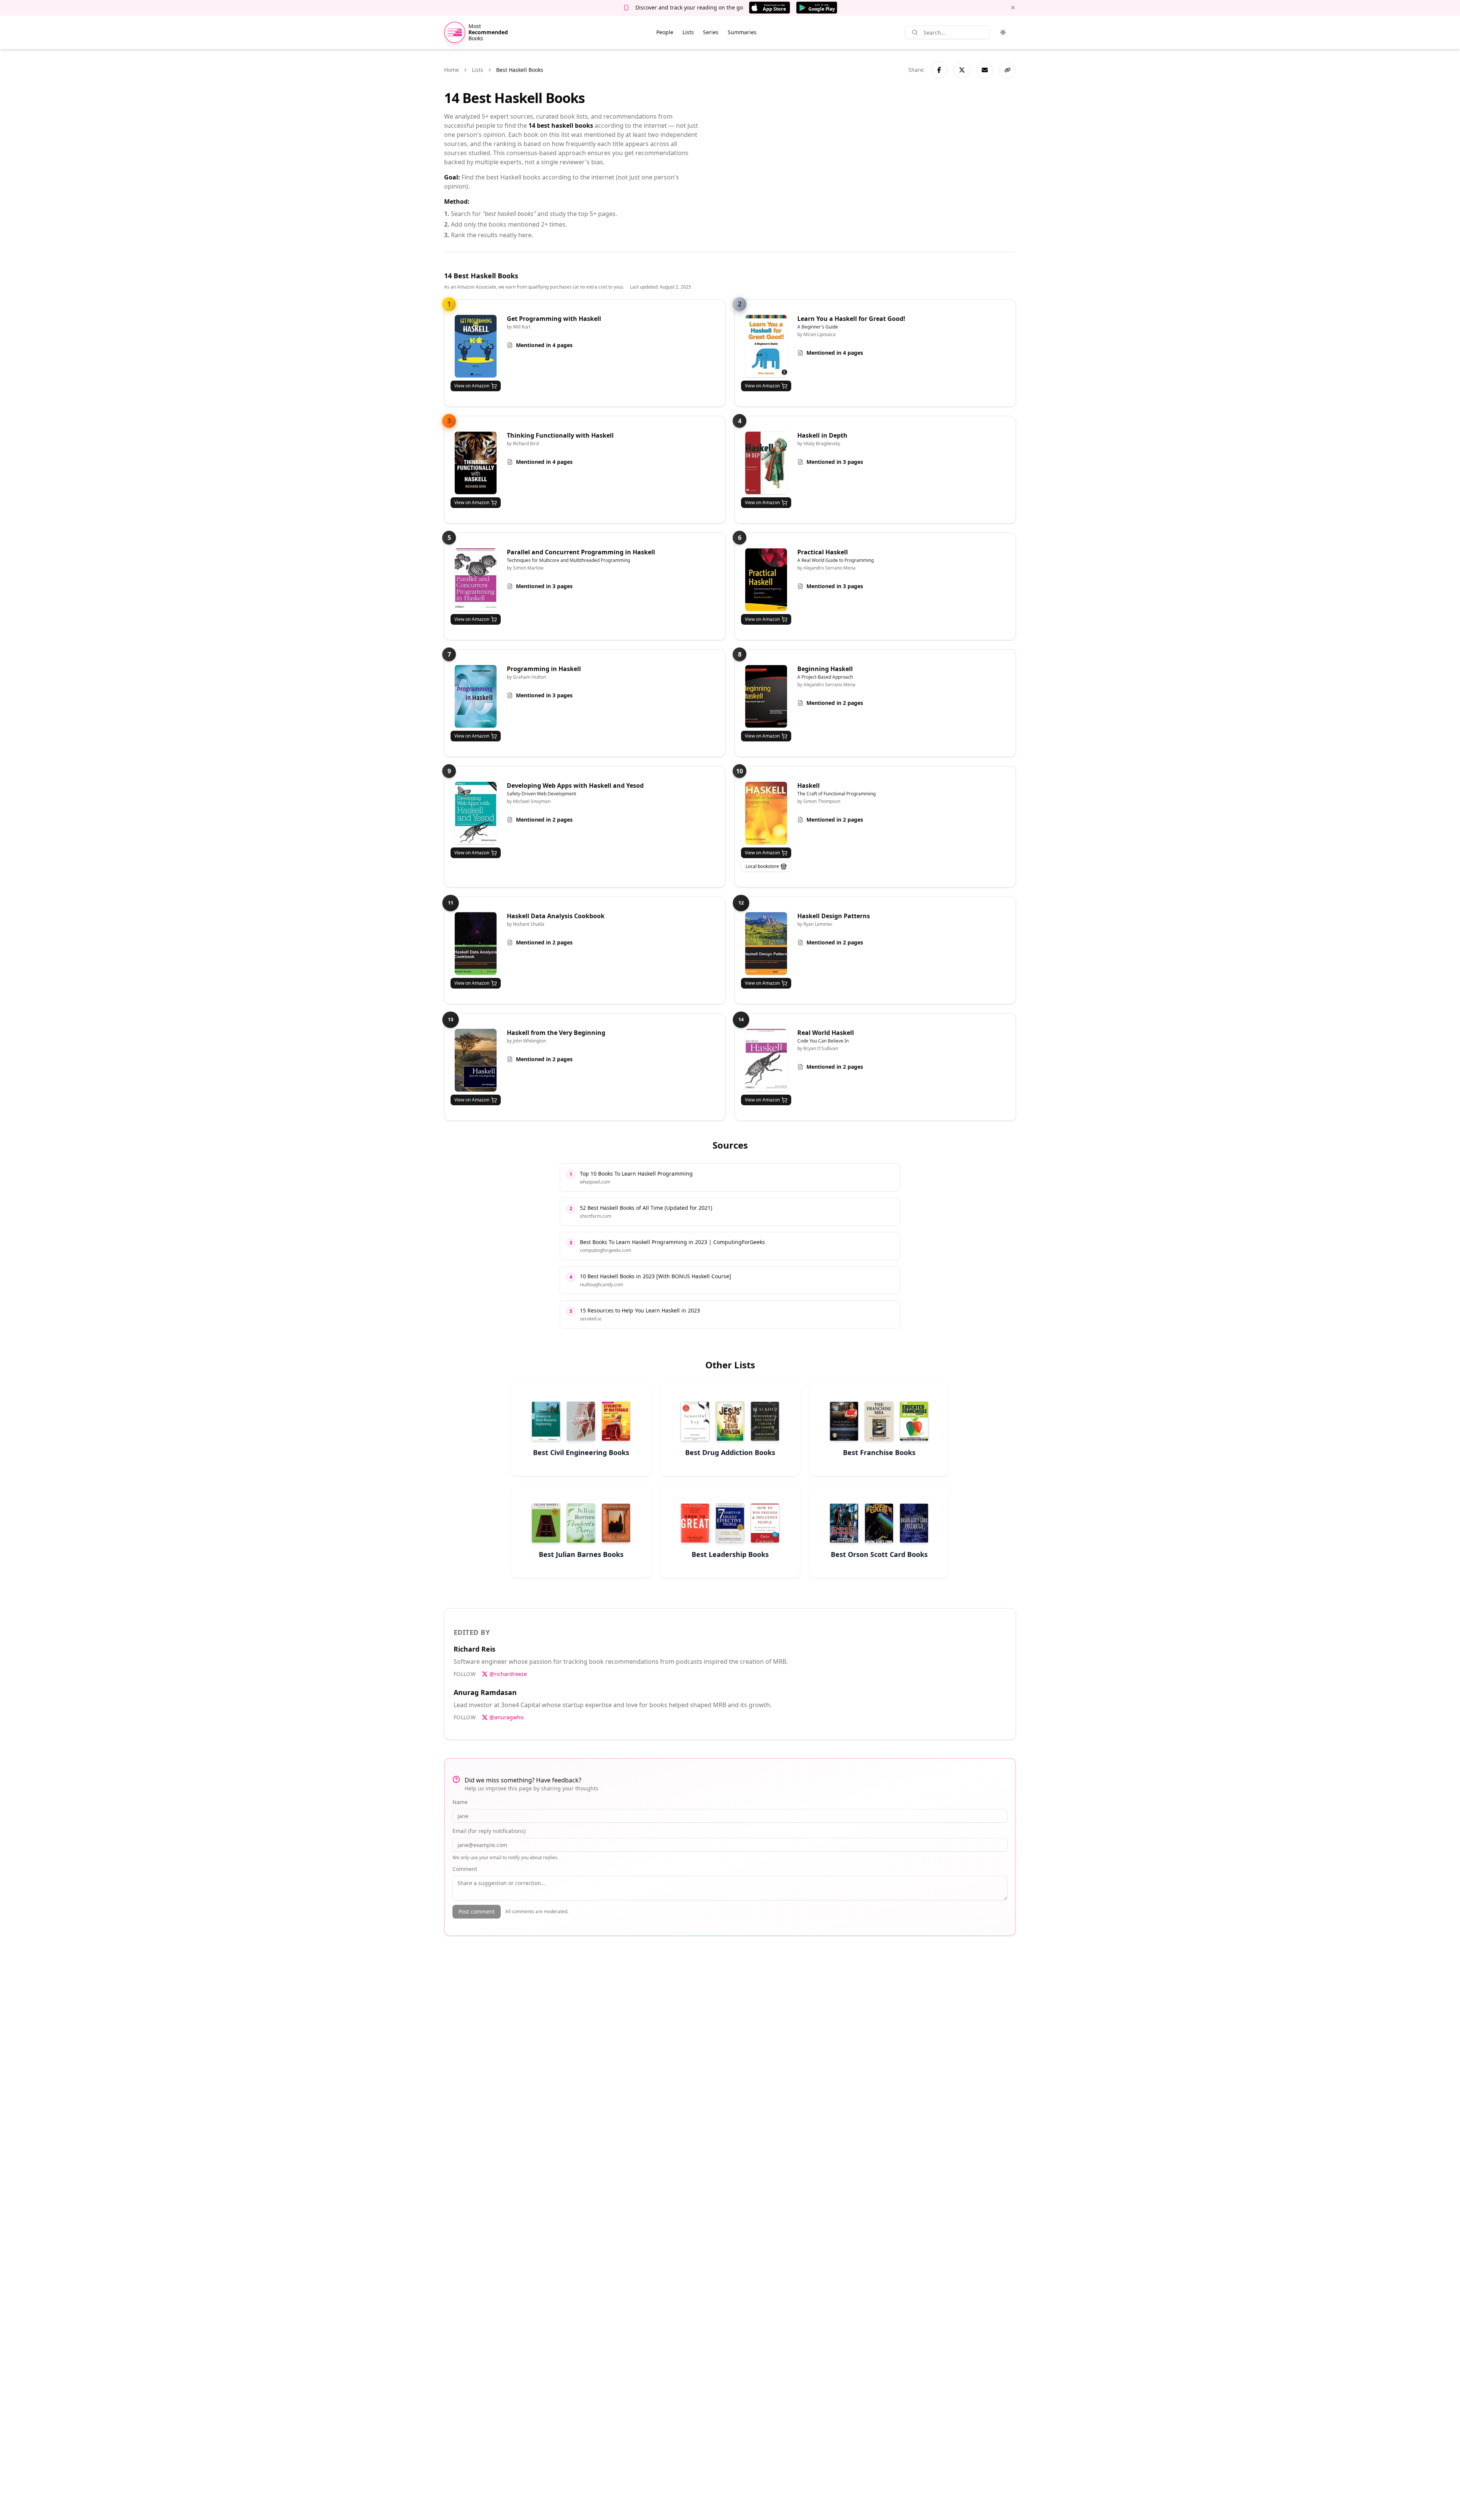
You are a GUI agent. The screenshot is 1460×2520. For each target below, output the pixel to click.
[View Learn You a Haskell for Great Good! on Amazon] (766, 346)
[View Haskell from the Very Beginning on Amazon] (476, 1060)
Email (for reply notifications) (489, 1831)
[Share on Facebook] (939, 70)
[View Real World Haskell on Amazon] (766, 1060)
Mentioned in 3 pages (835, 462)
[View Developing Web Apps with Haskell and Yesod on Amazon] (476, 813)
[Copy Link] (1008, 70)
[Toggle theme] (1003, 32)
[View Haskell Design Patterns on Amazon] (766, 943)
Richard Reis (474, 1649)
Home (451, 70)
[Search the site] (915, 32)
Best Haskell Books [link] (520, 70)
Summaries (742, 32)
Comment (465, 1869)
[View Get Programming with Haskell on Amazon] (476, 346)
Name (460, 1802)
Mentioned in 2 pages (835, 703)
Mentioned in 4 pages (544, 345)
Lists (688, 32)
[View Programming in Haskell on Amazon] (476, 696)
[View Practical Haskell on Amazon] (766, 580)
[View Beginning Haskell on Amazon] (766, 696)
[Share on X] (962, 70)
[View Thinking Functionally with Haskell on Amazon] (476, 463)
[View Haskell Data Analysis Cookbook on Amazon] (476, 943)
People (665, 32)
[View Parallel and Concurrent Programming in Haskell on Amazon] (476, 580)
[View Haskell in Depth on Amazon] (766, 463)
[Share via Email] (985, 70)
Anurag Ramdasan (485, 1692)
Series (711, 32)
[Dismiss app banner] (1013, 8)
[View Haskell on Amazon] (766, 813)
